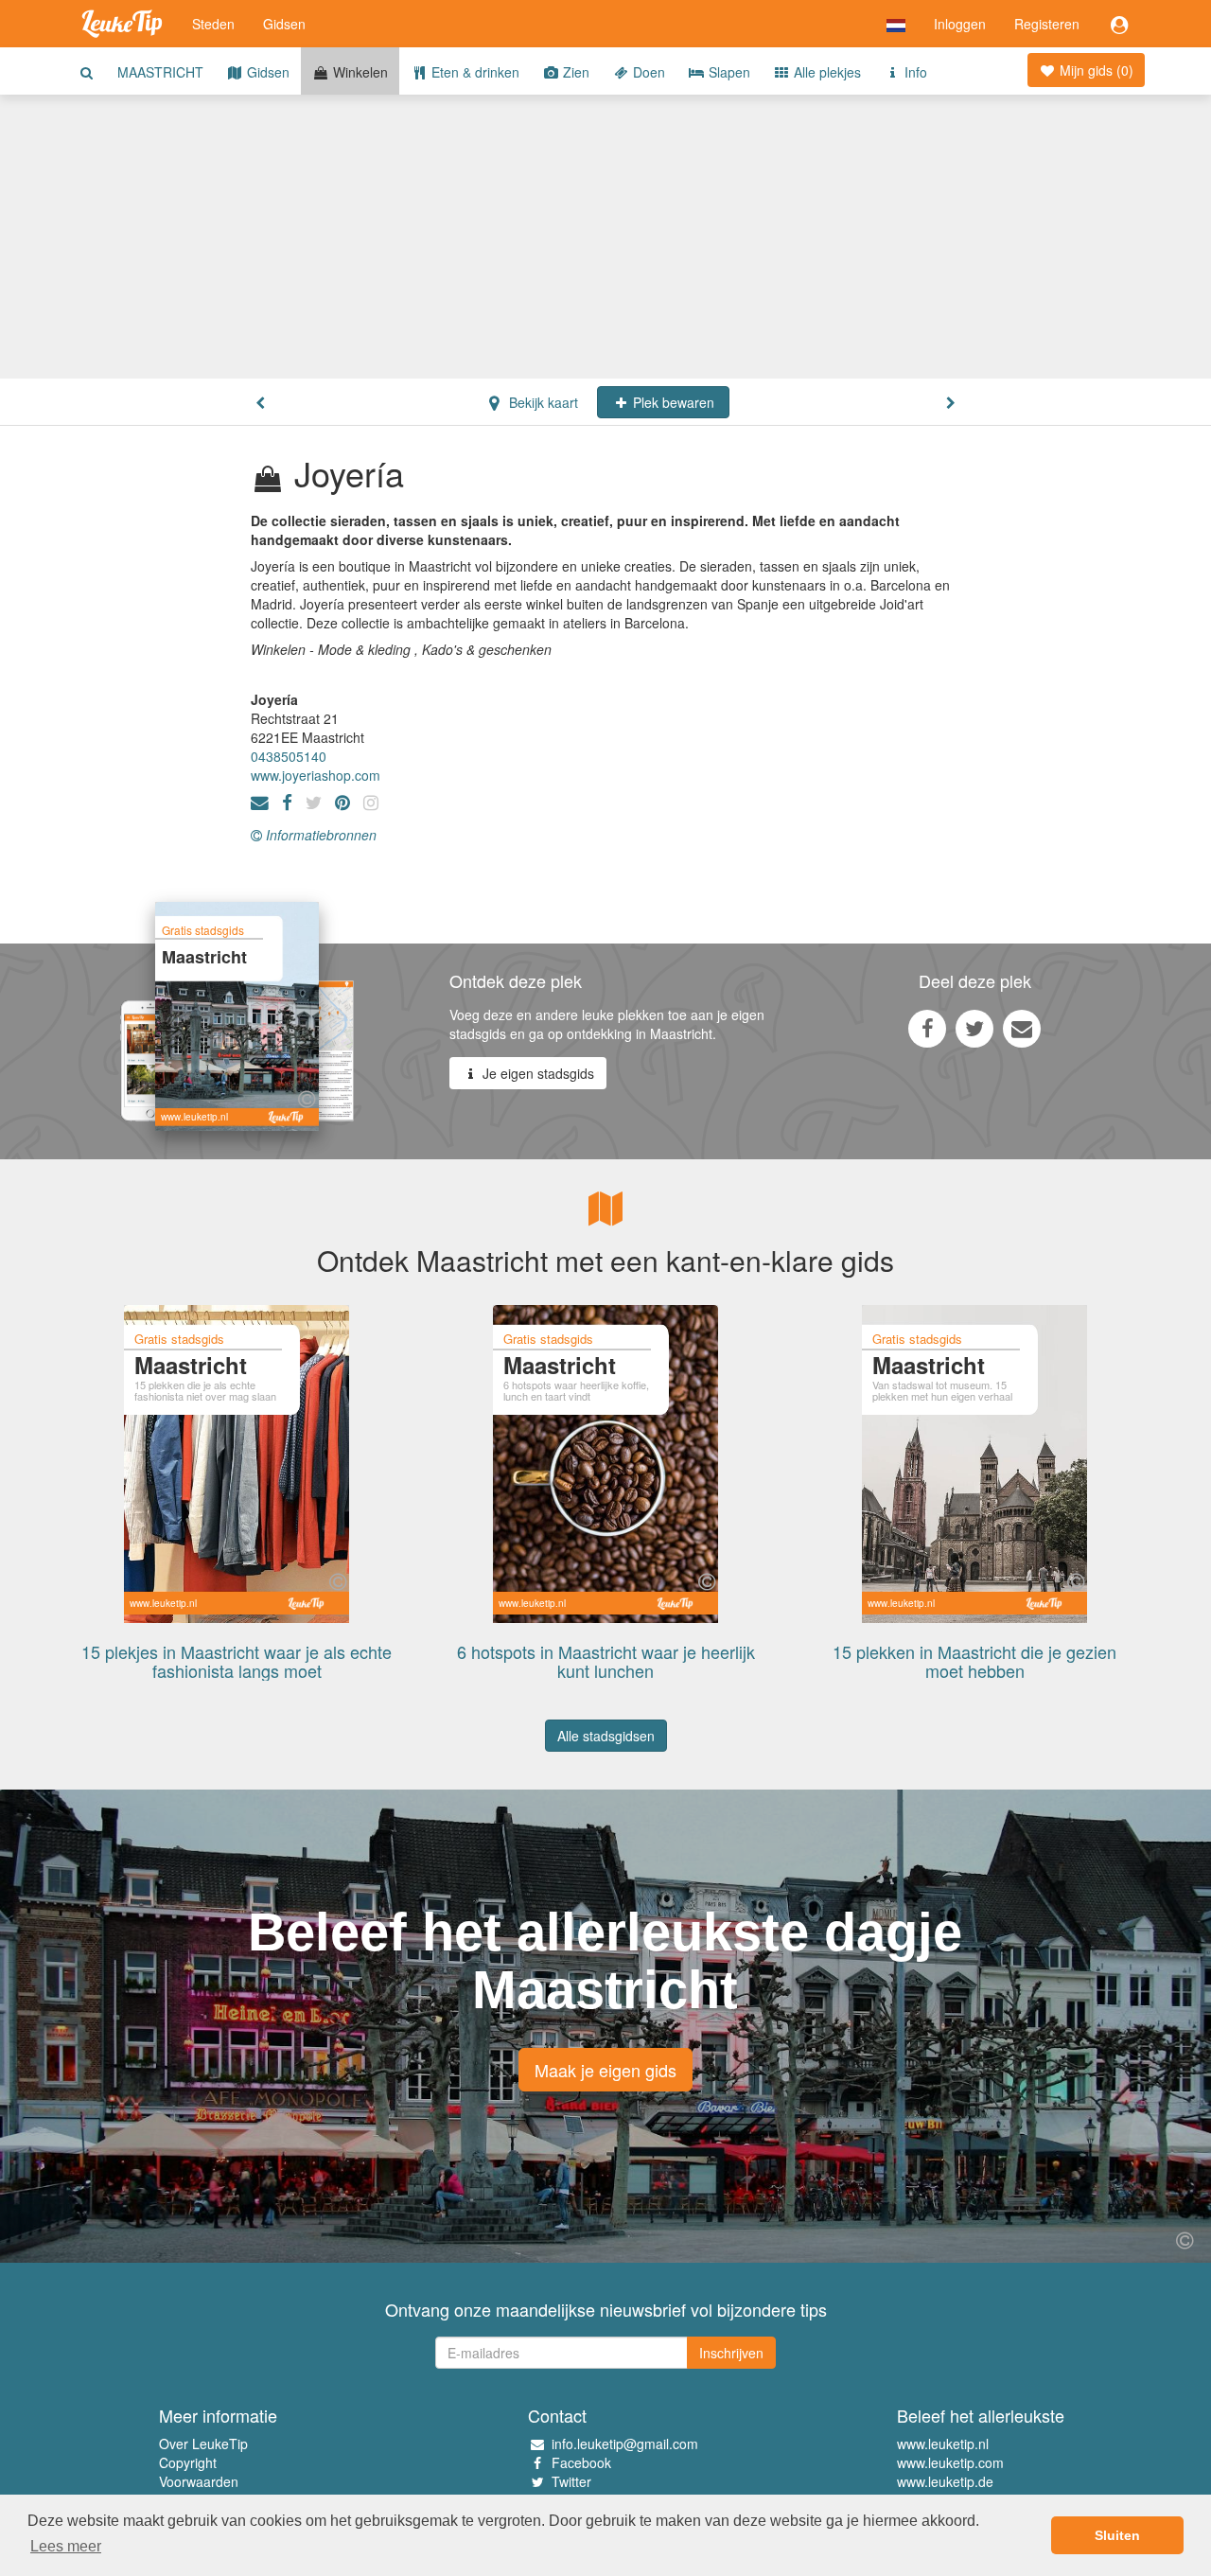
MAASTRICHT (160, 72)
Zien (574, 72)
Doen (647, 72)
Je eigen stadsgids (536, 1073)
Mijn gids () (1095, 70)
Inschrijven (731, 2353)
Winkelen (359, 72)
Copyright (188, 2462)
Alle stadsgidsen (606, 1736)
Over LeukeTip (203, 2444)
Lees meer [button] (66, 2546)
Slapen (728, 72)
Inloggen (960, 24)
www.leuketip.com (950, 2462)
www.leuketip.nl (943, 2444)
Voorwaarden (199, 2481)
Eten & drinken (474, 72)
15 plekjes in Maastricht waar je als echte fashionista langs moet (237, 1661)
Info (914, 72)
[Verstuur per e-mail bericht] (1022, 1028)
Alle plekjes (825, 72)
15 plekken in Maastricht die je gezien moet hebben (974, 1661)
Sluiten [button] (1117, 2535)
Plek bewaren (672, 402)
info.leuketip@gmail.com (625, 2444)
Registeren (1047, 24)
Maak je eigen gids (605, 2070)
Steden (213, 24)
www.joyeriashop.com (316, 775)
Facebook (581, 2462)
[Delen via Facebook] (927, 1028)
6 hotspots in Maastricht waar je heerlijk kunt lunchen (606, 1661)
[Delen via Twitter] (974, 1028)
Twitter (571, 2481)
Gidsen (284, 24)
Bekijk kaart (542, 402)
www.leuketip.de (945, 2481)
